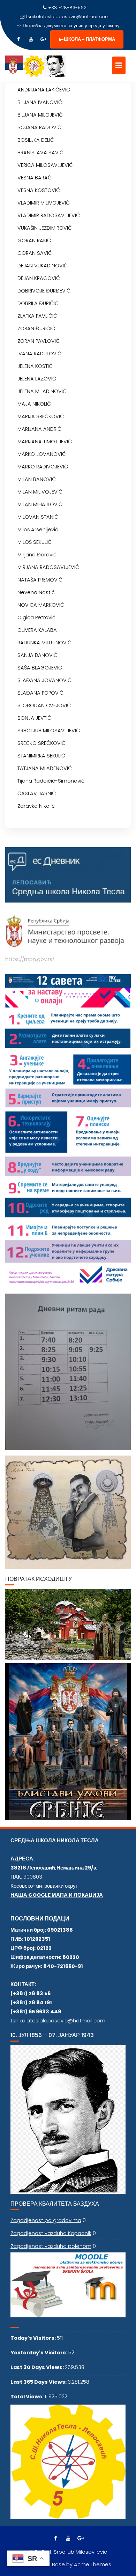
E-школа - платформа (87, 39)
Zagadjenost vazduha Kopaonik (51, 2233)
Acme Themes (93, 2564)
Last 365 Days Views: (39, 2382)
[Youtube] (31, 39)
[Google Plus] (43, 39)
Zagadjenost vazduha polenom (51, 2246)
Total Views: (28, 2397)
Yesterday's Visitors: (39, 2353)
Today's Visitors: (34, 2338)
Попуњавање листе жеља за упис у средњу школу (71, 26)
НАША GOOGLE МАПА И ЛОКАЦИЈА (57, 1895)
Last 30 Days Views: (38, 2367)
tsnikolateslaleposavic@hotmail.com (68, 17)
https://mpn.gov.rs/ (30, 959)
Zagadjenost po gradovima (46, 2220)
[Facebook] (18, 39)
